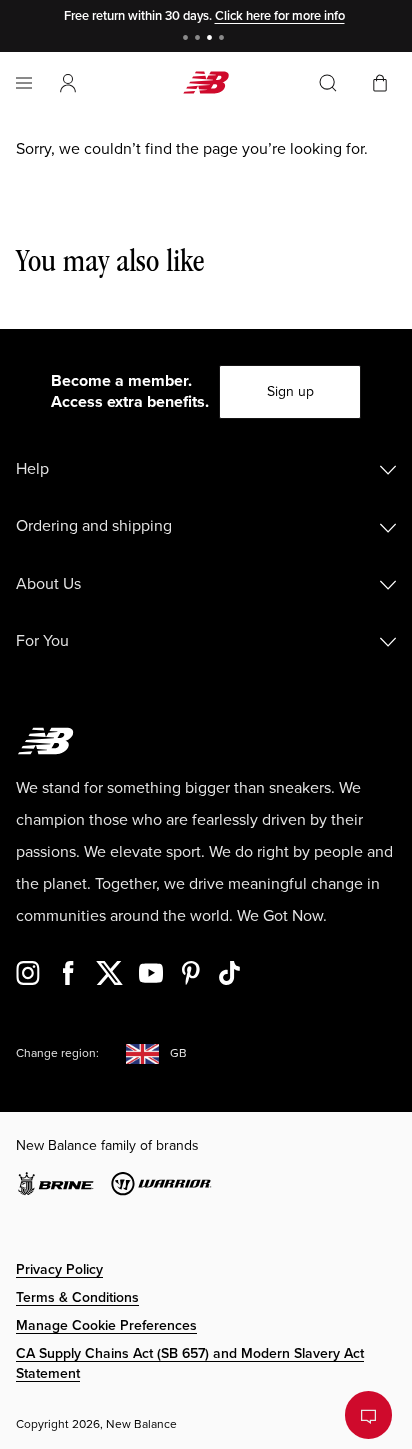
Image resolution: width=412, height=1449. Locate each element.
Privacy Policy (59, 1269)
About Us (48, 584)
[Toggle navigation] (24, 83)
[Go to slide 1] (188, 39)
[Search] (328, 83)
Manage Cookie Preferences (106, 1325)
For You (42, 641)
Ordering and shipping (94, 526)
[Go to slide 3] (212, 39)
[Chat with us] (368, 1415)
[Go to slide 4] (224, 39)
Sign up (290, 391)
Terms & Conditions (77, 1297)
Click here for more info (280, 16)
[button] (68, 83)
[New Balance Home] (206, 82)
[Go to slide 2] (200, 39)
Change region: (57, 1053)
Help (32, 469)
